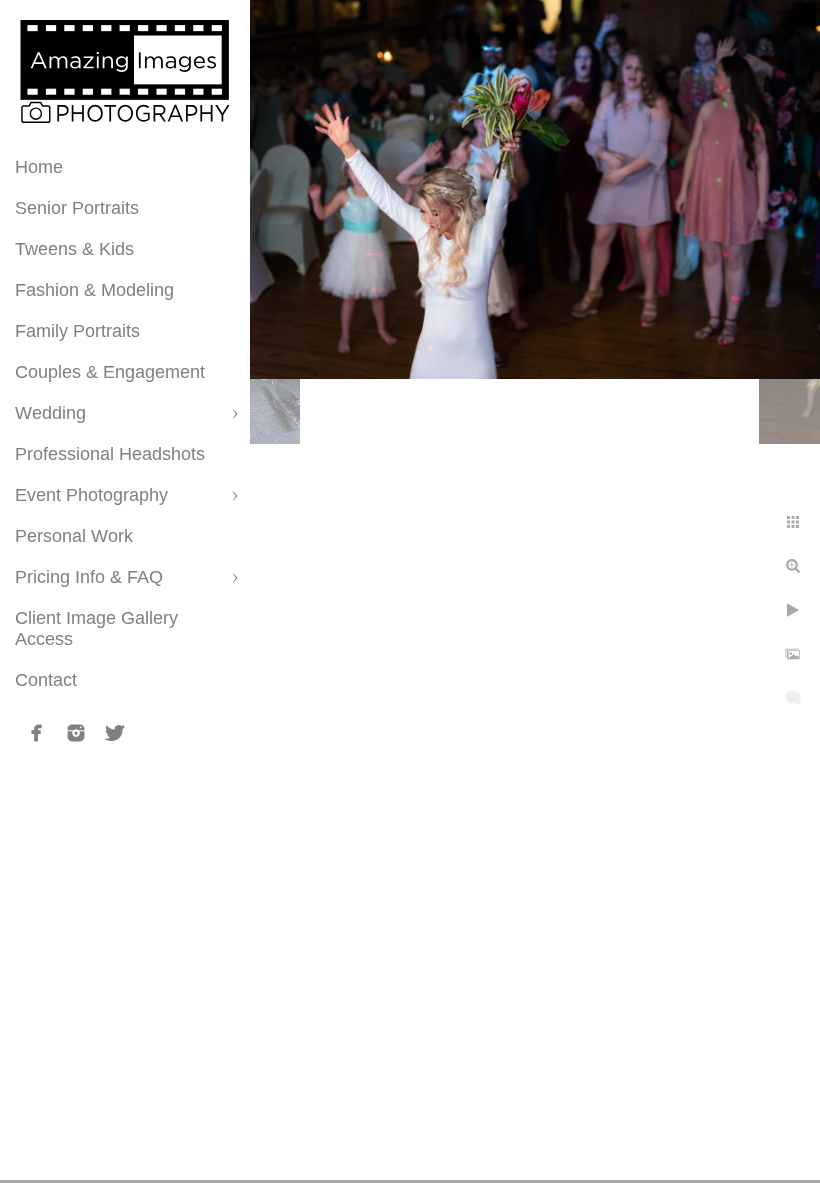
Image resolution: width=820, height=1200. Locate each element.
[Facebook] (37, 733)
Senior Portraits (77, 208)
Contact (46, 680)
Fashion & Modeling (94, 290)
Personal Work (74, 536)
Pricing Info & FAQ (89, 577)
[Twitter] (115, 733)
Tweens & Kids (74, 249)
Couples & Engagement (110, 372)
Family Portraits (77, 331)
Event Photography (91, 495)
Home (39, 167)
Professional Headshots (110, 454)
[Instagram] (76, 733)
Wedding (50, 413)
